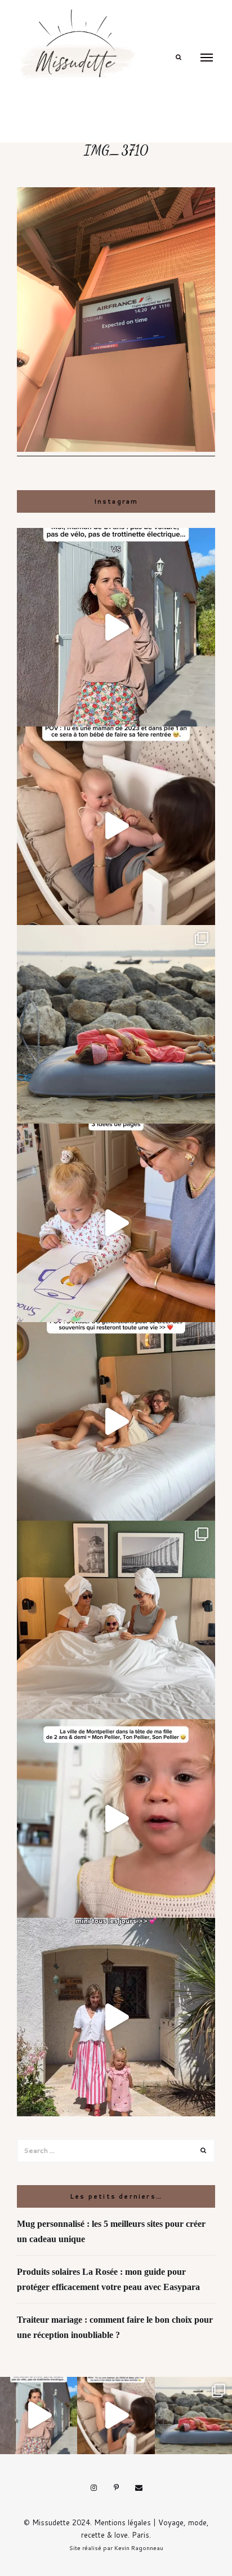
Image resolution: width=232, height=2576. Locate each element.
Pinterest (116, 2488)
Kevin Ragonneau (139, 2548)
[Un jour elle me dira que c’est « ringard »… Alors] (116, 2017)
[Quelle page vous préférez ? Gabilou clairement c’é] (116, 1223)
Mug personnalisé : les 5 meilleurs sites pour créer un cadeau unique (111, 2231)
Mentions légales (122, 2522)
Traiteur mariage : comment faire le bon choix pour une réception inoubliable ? (115, 2327)
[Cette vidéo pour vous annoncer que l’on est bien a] (116, 1818)
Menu (207, 58)
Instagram (93, 2488)
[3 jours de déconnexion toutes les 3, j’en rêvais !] (116, 1421)
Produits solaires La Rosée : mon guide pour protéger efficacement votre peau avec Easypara (108, 2279)
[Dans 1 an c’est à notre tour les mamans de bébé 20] (116, 826)
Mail (139, 2488)
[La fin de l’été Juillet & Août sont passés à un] (116, 1024)
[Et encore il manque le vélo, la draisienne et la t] (116, 627)
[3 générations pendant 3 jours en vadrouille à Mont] (116, 1620)
